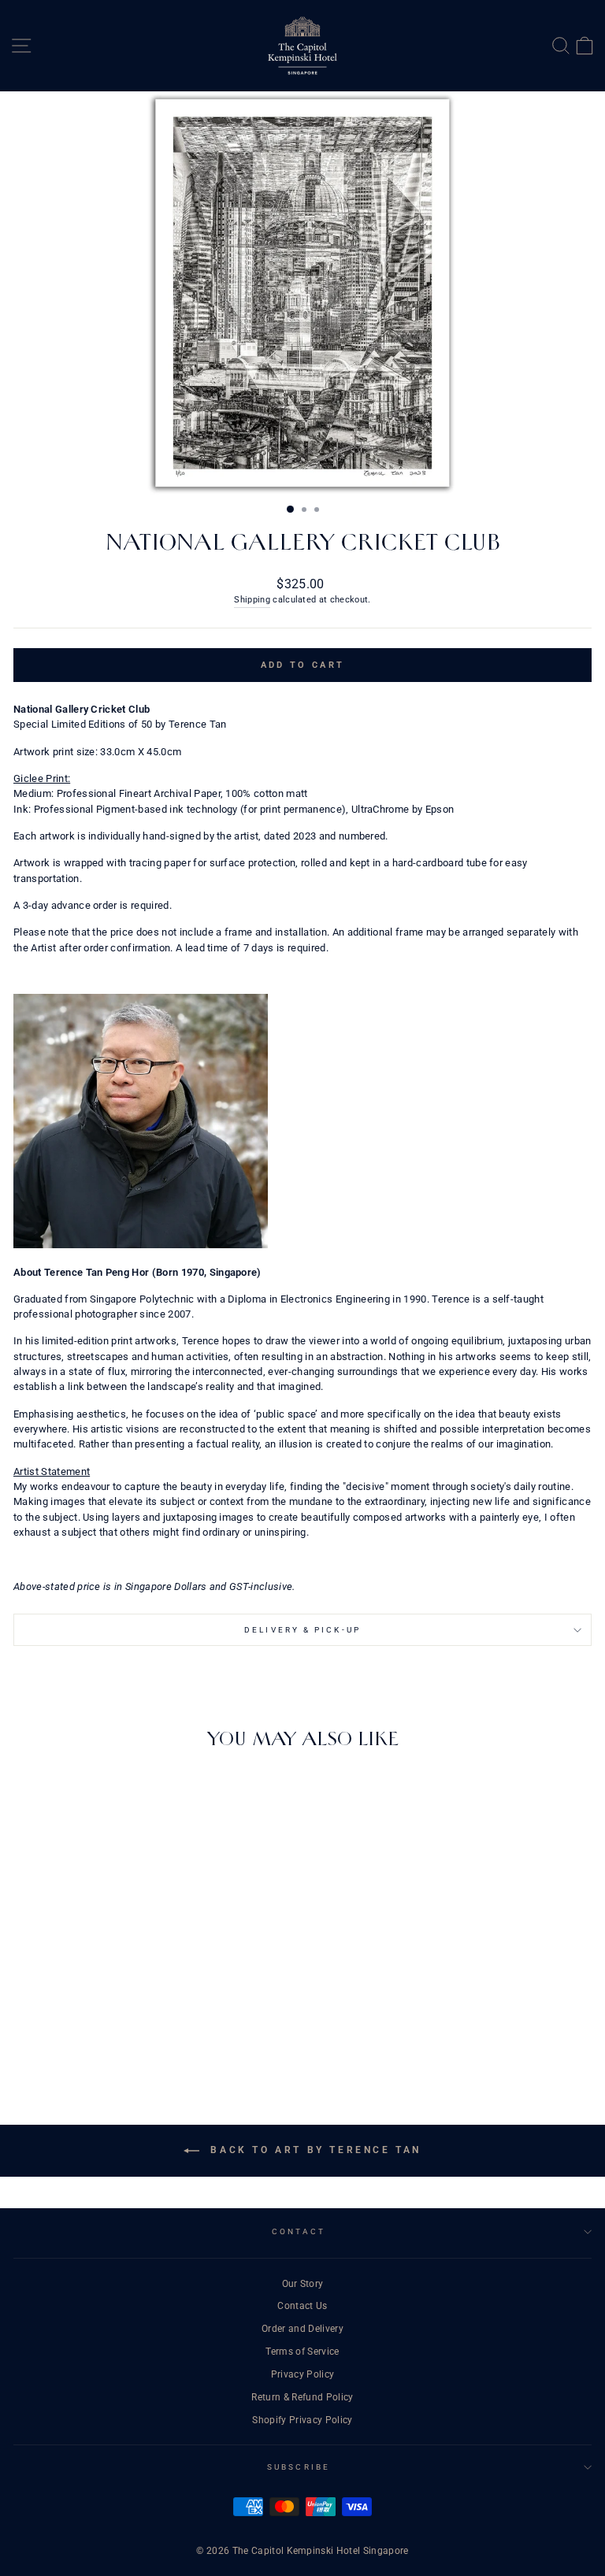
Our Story (303, 2284)
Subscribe (299, 2467)
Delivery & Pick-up (302, 1630)
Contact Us (302, 2306)
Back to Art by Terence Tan (314, 2150)
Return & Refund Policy (302, 2397)
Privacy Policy (303, 2374)
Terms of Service (302, 2352)
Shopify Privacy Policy (302, 2420)
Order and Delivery (302, 2329)
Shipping (252, 600)
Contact (299, 2231)
